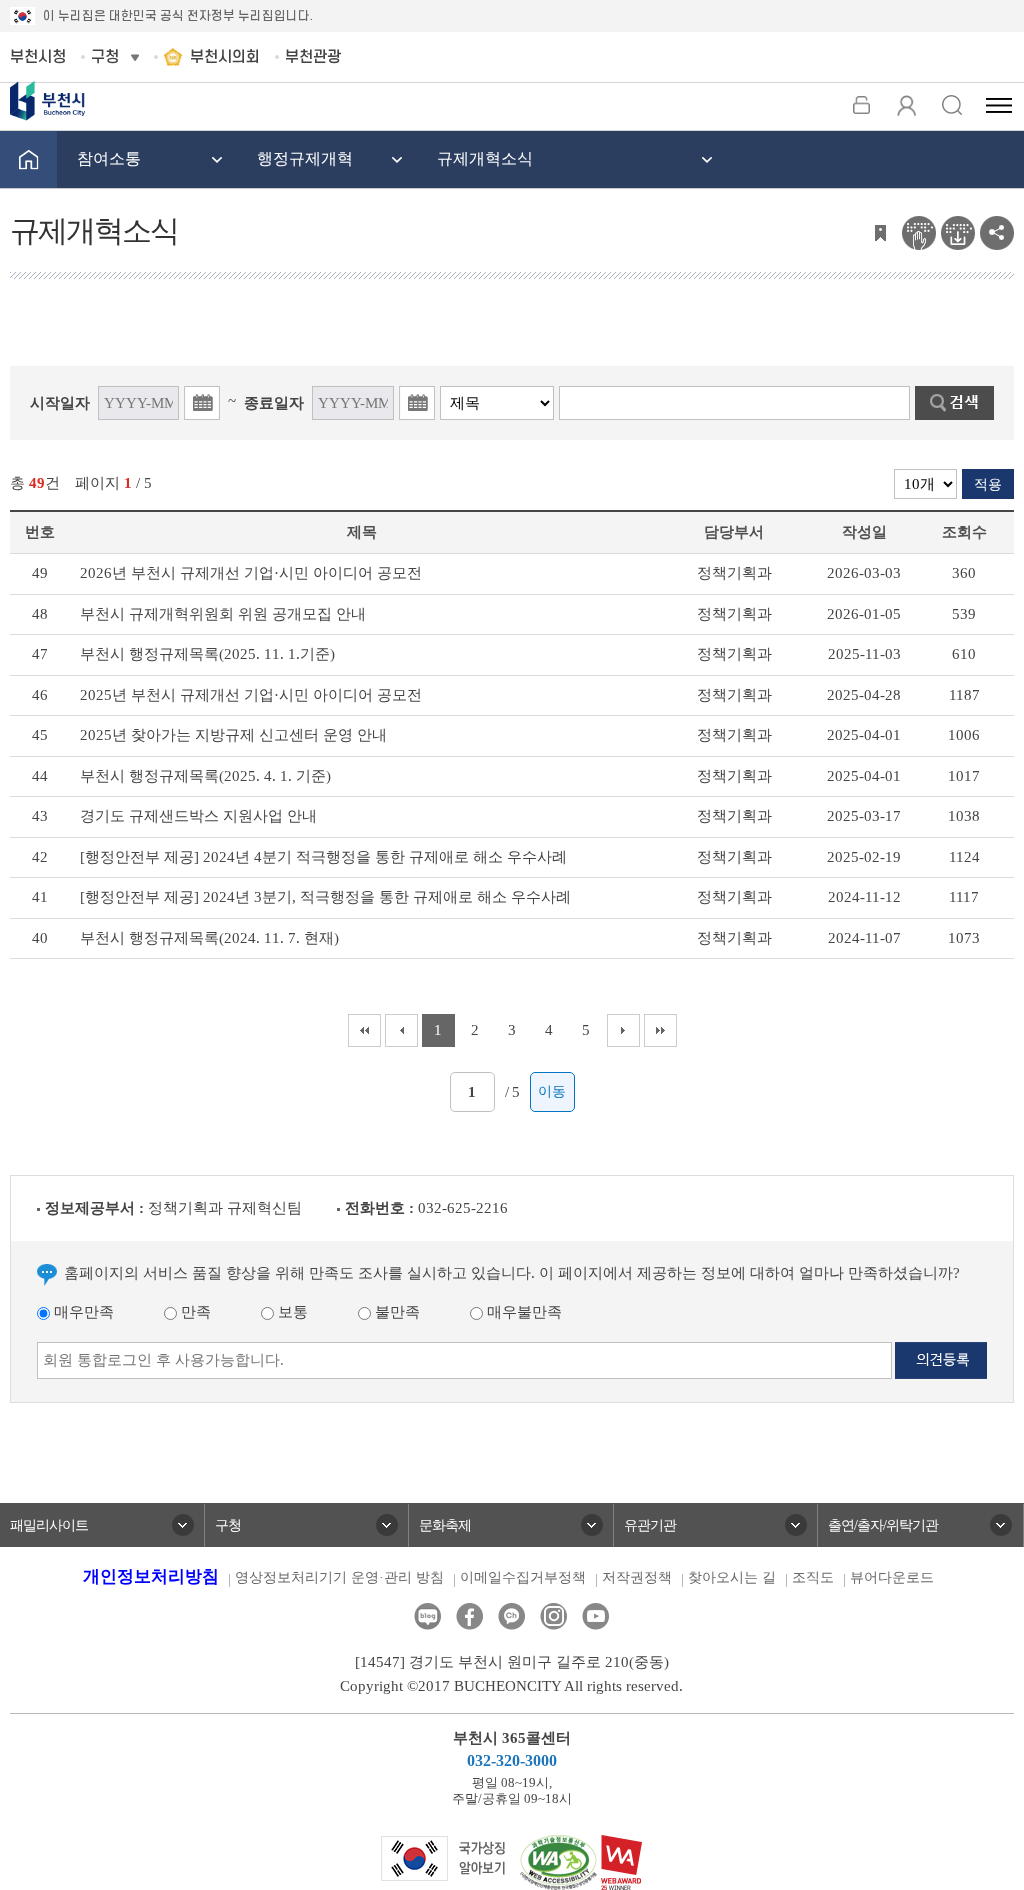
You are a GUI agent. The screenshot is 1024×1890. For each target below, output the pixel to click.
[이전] (401, 1030)
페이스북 (469, 1616)
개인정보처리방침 (151, 1576)
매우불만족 (522, 1312)
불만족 (395, 1312)
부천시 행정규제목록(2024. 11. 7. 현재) (209, 938)
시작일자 (60, 403)
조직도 (813, 1577)
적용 (988, 484)
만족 (194, 1312)
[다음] (623, 1030)
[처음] (364, 1030)
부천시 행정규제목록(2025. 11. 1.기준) (207, 654)
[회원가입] (906, 105)
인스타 (553, 1616)
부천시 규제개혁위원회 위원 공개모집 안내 (223, 614)
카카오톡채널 (511, 1616)
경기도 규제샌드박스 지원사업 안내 (198, 816)
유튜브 (595, 1616)
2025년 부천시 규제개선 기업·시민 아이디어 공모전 (251, 695)
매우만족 (82, 1312)
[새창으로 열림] (443, 1857)
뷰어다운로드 (892, 1577)
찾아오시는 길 (732, 1577)
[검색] (951, 105)
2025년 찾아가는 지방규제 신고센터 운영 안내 (233, 735)
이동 (552, 1091)
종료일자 (274, 403)
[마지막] (660, 1030)
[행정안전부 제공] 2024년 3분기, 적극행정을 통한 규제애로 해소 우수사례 (325, 897)
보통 (291, 1312)
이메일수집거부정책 (523, 1577)
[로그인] (861, 105)
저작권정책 (637, 1577)
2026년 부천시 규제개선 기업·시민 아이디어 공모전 (251, 573)
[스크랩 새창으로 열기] (880, 231)
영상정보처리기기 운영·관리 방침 (339, 1577)
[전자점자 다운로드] (958, 231)
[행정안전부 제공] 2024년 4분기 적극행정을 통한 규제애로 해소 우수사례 (323, 857)
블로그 (427, 1616)
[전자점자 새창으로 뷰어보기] (919, 231)
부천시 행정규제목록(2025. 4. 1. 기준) (205, 776)
